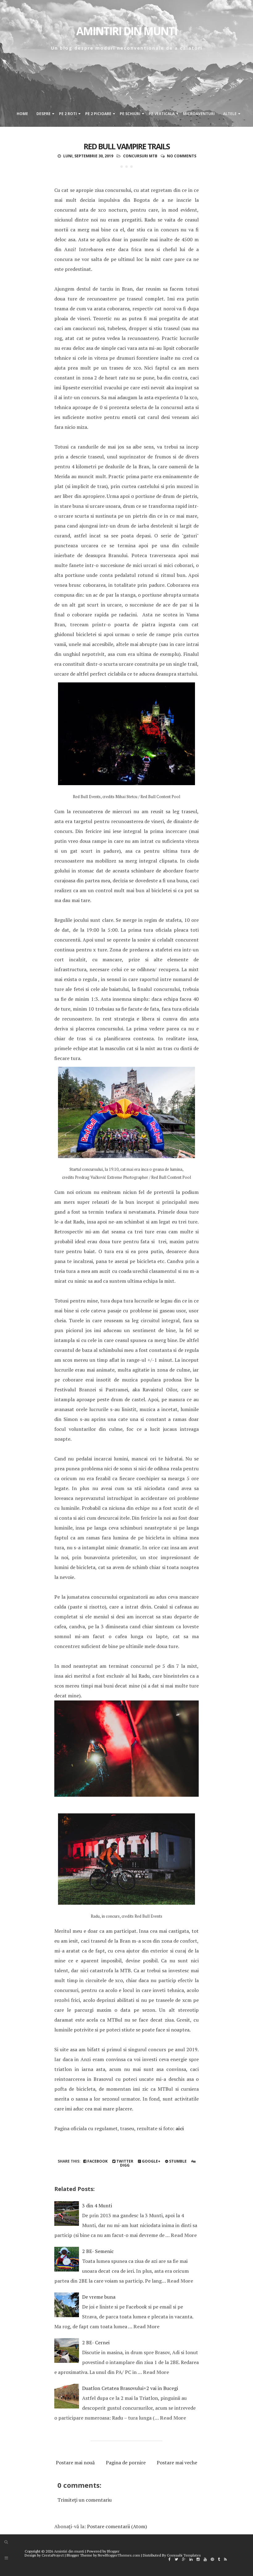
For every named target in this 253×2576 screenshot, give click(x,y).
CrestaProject (53, 2555)
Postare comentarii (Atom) (117, 2526)
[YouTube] (205, 2559)
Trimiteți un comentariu (85, 2500)
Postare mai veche (177, 2462)
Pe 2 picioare (98, 114)
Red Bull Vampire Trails (127, 146)
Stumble (177, 2161)
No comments (182, 156)
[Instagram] (198, 2559)
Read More (184, 2235)
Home (22, 114)
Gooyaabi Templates (184, 2555)
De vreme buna (99, 2297)
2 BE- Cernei (96, 2342)
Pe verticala (162, 114)
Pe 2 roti (68, 114)
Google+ (151, 2161)
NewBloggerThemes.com (119, 2555)
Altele (230, 114)
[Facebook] (170, 2559)
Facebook (97, 2161)
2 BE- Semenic (98, 2251)
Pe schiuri (130, 114)
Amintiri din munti (127, 31)
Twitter (124, 2161)
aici (180, 2128)
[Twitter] (176, 2559)
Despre (44, 114)
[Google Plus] (184, 2559)
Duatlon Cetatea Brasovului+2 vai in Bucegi (130, 2388)
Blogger (113, 2551)
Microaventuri (199, 114)
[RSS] (225, 2559)
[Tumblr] (219, 2559)
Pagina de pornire (126, 2462)
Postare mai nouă (75, 2462)
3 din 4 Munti (97, 2205)
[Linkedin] (191, 2559)
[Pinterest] (212, 2559)
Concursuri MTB (140, 156)
